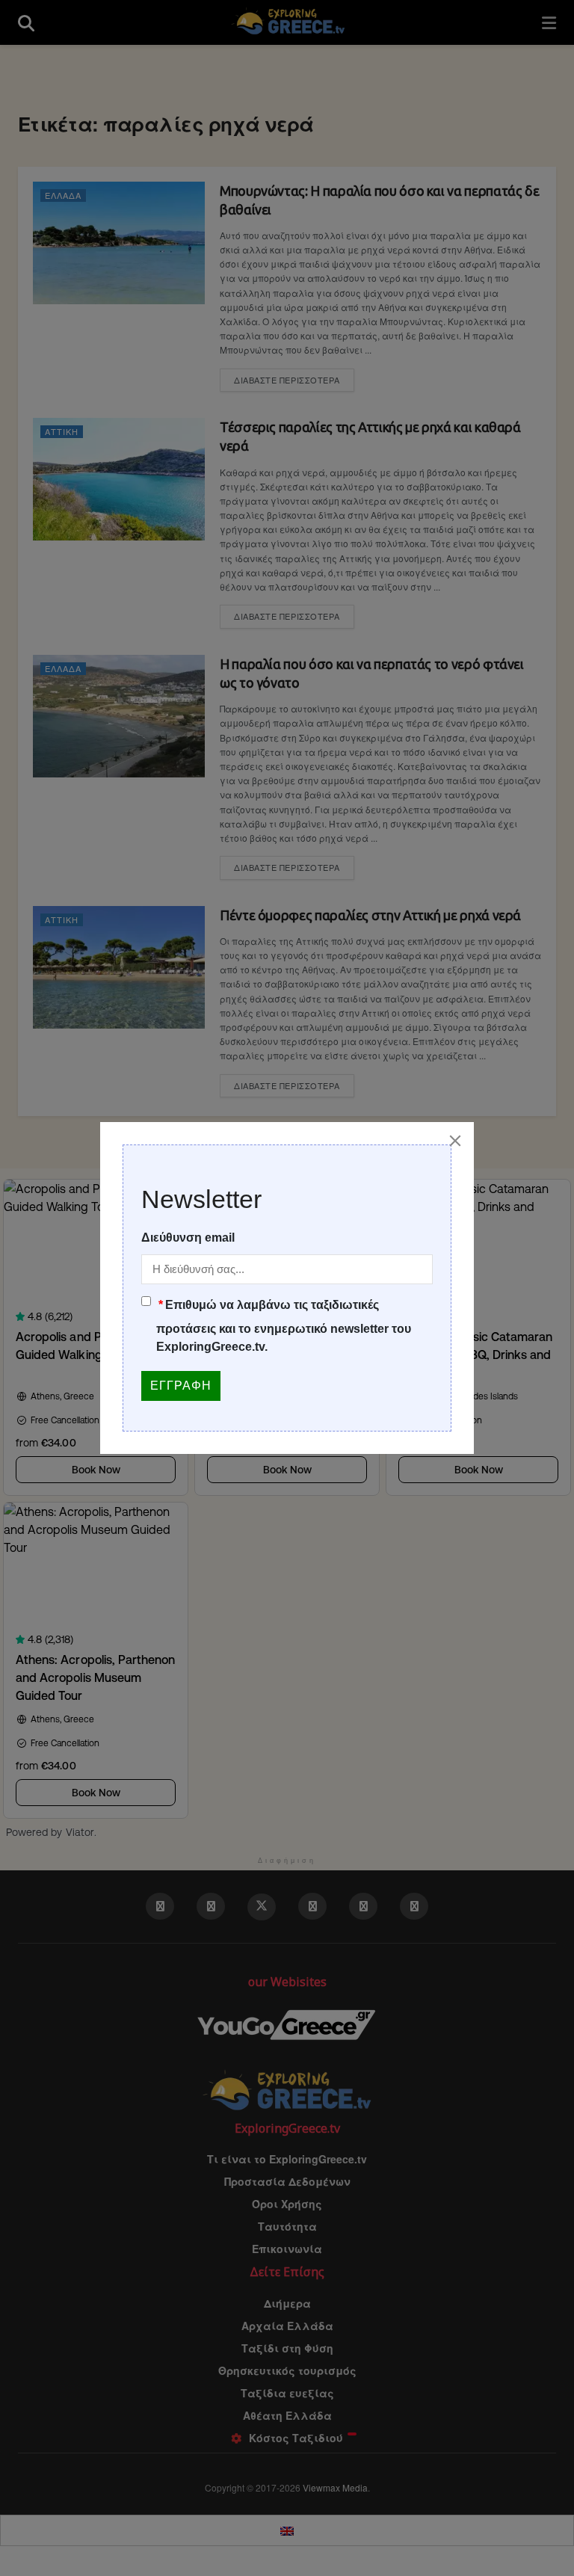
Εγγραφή (181, 1386)
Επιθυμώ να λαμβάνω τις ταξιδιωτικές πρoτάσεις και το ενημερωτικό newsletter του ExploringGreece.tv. (284, 1326)
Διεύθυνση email (188, 1238)
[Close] (455, 1141)
